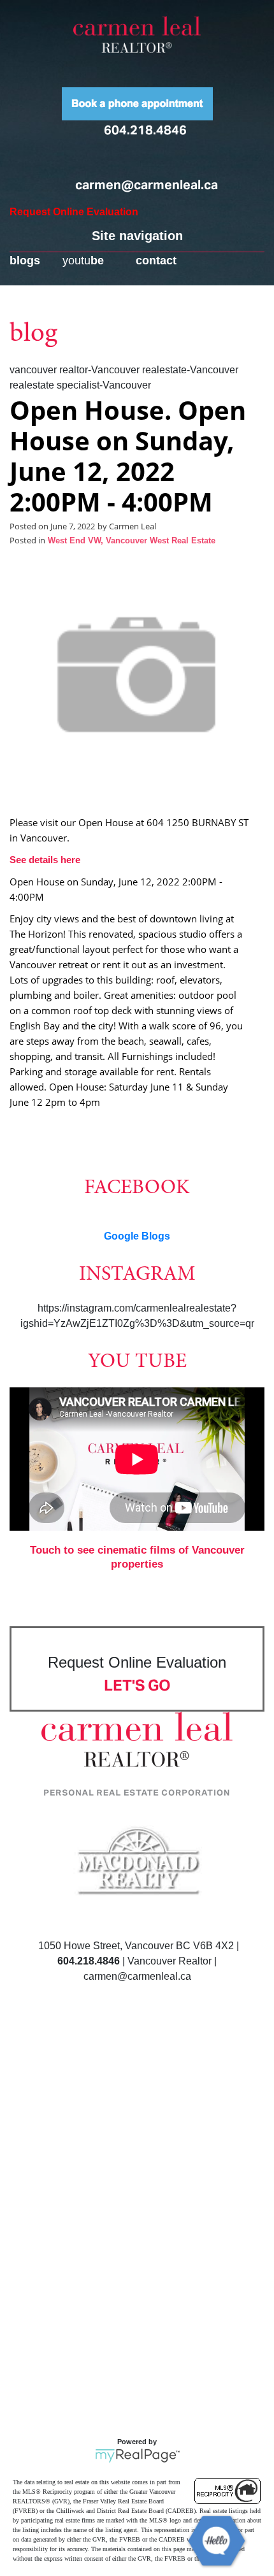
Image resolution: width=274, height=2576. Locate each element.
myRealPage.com (137, 2456)
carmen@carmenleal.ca (147, 185)
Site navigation (137, 236)
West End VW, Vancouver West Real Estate (132, 541)
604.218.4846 (145, 130)
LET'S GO (137, 1685)
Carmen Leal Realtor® (137, 34)
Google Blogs (137, 1236)
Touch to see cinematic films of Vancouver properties (137, 1557)
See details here (45, 860)
